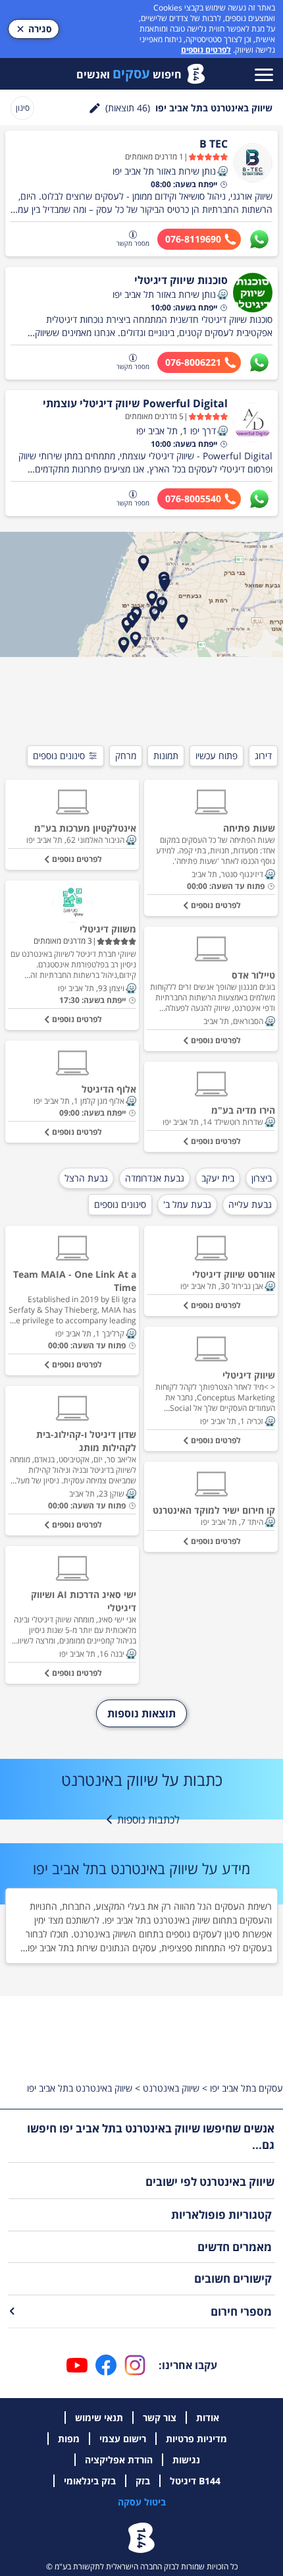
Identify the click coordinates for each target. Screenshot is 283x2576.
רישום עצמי (123, 2439)
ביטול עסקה (142, 2502)
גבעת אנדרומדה (155, 1178)
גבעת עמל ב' (187, 1204)
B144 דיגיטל (195, 2481)
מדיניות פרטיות (196, 2439)
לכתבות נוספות (148, 1819)
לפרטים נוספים (206, 50)
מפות (69, 2439)
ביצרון (262, 1178)
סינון (23, 108)
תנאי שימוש (99, 2418)
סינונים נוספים (59, 756)
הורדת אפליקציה (119, 2460)
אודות (208, 2418)
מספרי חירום (241, 2311)
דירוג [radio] (263, 756)
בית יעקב (218, 1178)
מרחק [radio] (126, 756)
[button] (222, 171)
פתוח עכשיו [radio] (217, 756)
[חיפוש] (95, 108)
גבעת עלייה (250, 1204)
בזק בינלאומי (90, 2481)
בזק (143, 2481)
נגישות (186, 2460)
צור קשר (160, 2418)
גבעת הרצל (86, 1178)
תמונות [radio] (166, 756)
